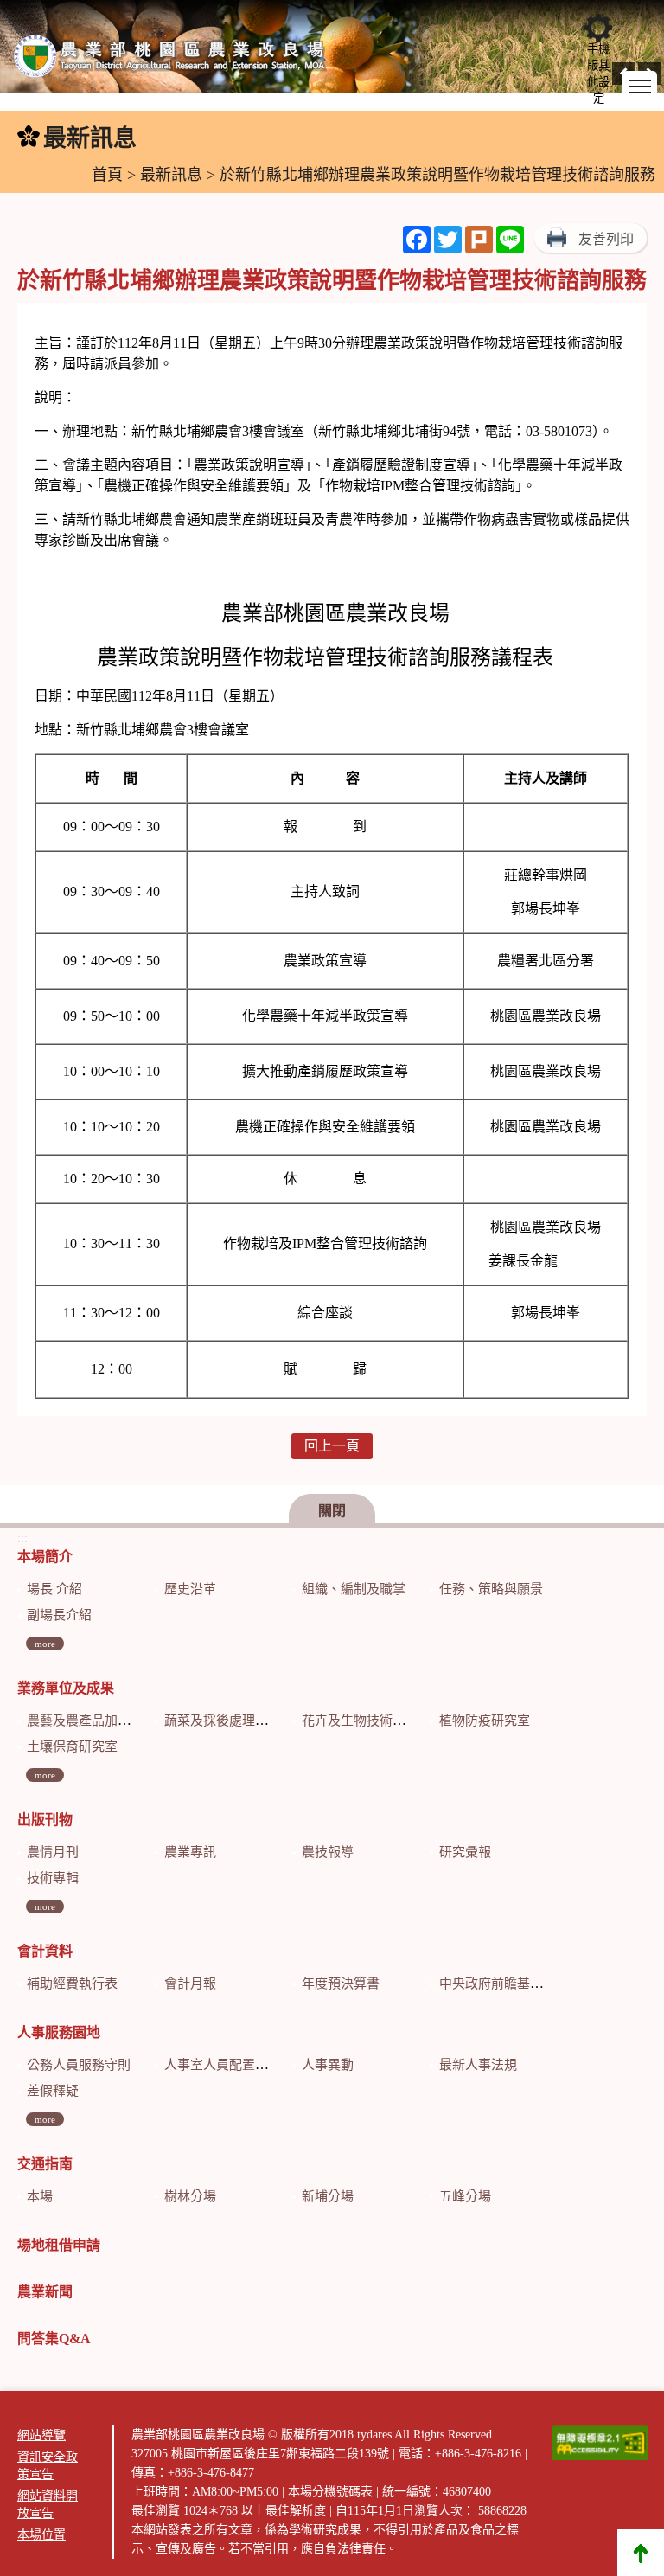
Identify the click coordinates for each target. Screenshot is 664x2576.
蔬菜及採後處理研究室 (229, 1721)
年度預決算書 (341, 1983)
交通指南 (45, 2164)
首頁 (107, 175)
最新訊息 (171, 175)
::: (10, 139)
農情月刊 (53, 1852)
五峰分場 (465, 2196)
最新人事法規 (478, 2065)
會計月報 (190, 1983)
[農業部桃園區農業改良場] (170, 60)
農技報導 (328, 1852)
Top (641, 2553)
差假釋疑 (53, 2091)
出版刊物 (45, 1820)
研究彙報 (465, 1852)
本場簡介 (45, 1557)
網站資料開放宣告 (48, 2505)
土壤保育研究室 (72, 1746)
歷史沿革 (190, 1589)
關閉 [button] (332, 1511)
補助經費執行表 (72, 1983)
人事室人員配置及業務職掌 (242, 2065)
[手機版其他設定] (598, 28)
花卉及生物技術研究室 (367, 1721)
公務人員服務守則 (79, 2065)
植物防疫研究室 (485, 1721)
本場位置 (41, 2535)
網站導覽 (41, 2435)
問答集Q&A (54, 2339)
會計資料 (45, 1951)
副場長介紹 (59, 1615)
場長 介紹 (54, 1589)
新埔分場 (328, 2196)
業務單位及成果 (66, 1688)
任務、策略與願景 (491, 1589)
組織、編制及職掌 (354, 1589)
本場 (40, 2196)
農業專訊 (190, 1852)
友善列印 (606, 239)
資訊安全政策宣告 (48, 2466)
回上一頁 (332, 1446)
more (45, 1644)
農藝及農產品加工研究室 (98, 1721)
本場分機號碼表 (330, 2492)
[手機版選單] (640, 87)
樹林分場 (190, 2196)
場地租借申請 (59, 2245)
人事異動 (328, 2065)
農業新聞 (45, 2292)
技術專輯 (53, 1878)
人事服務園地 (59, 2032)
